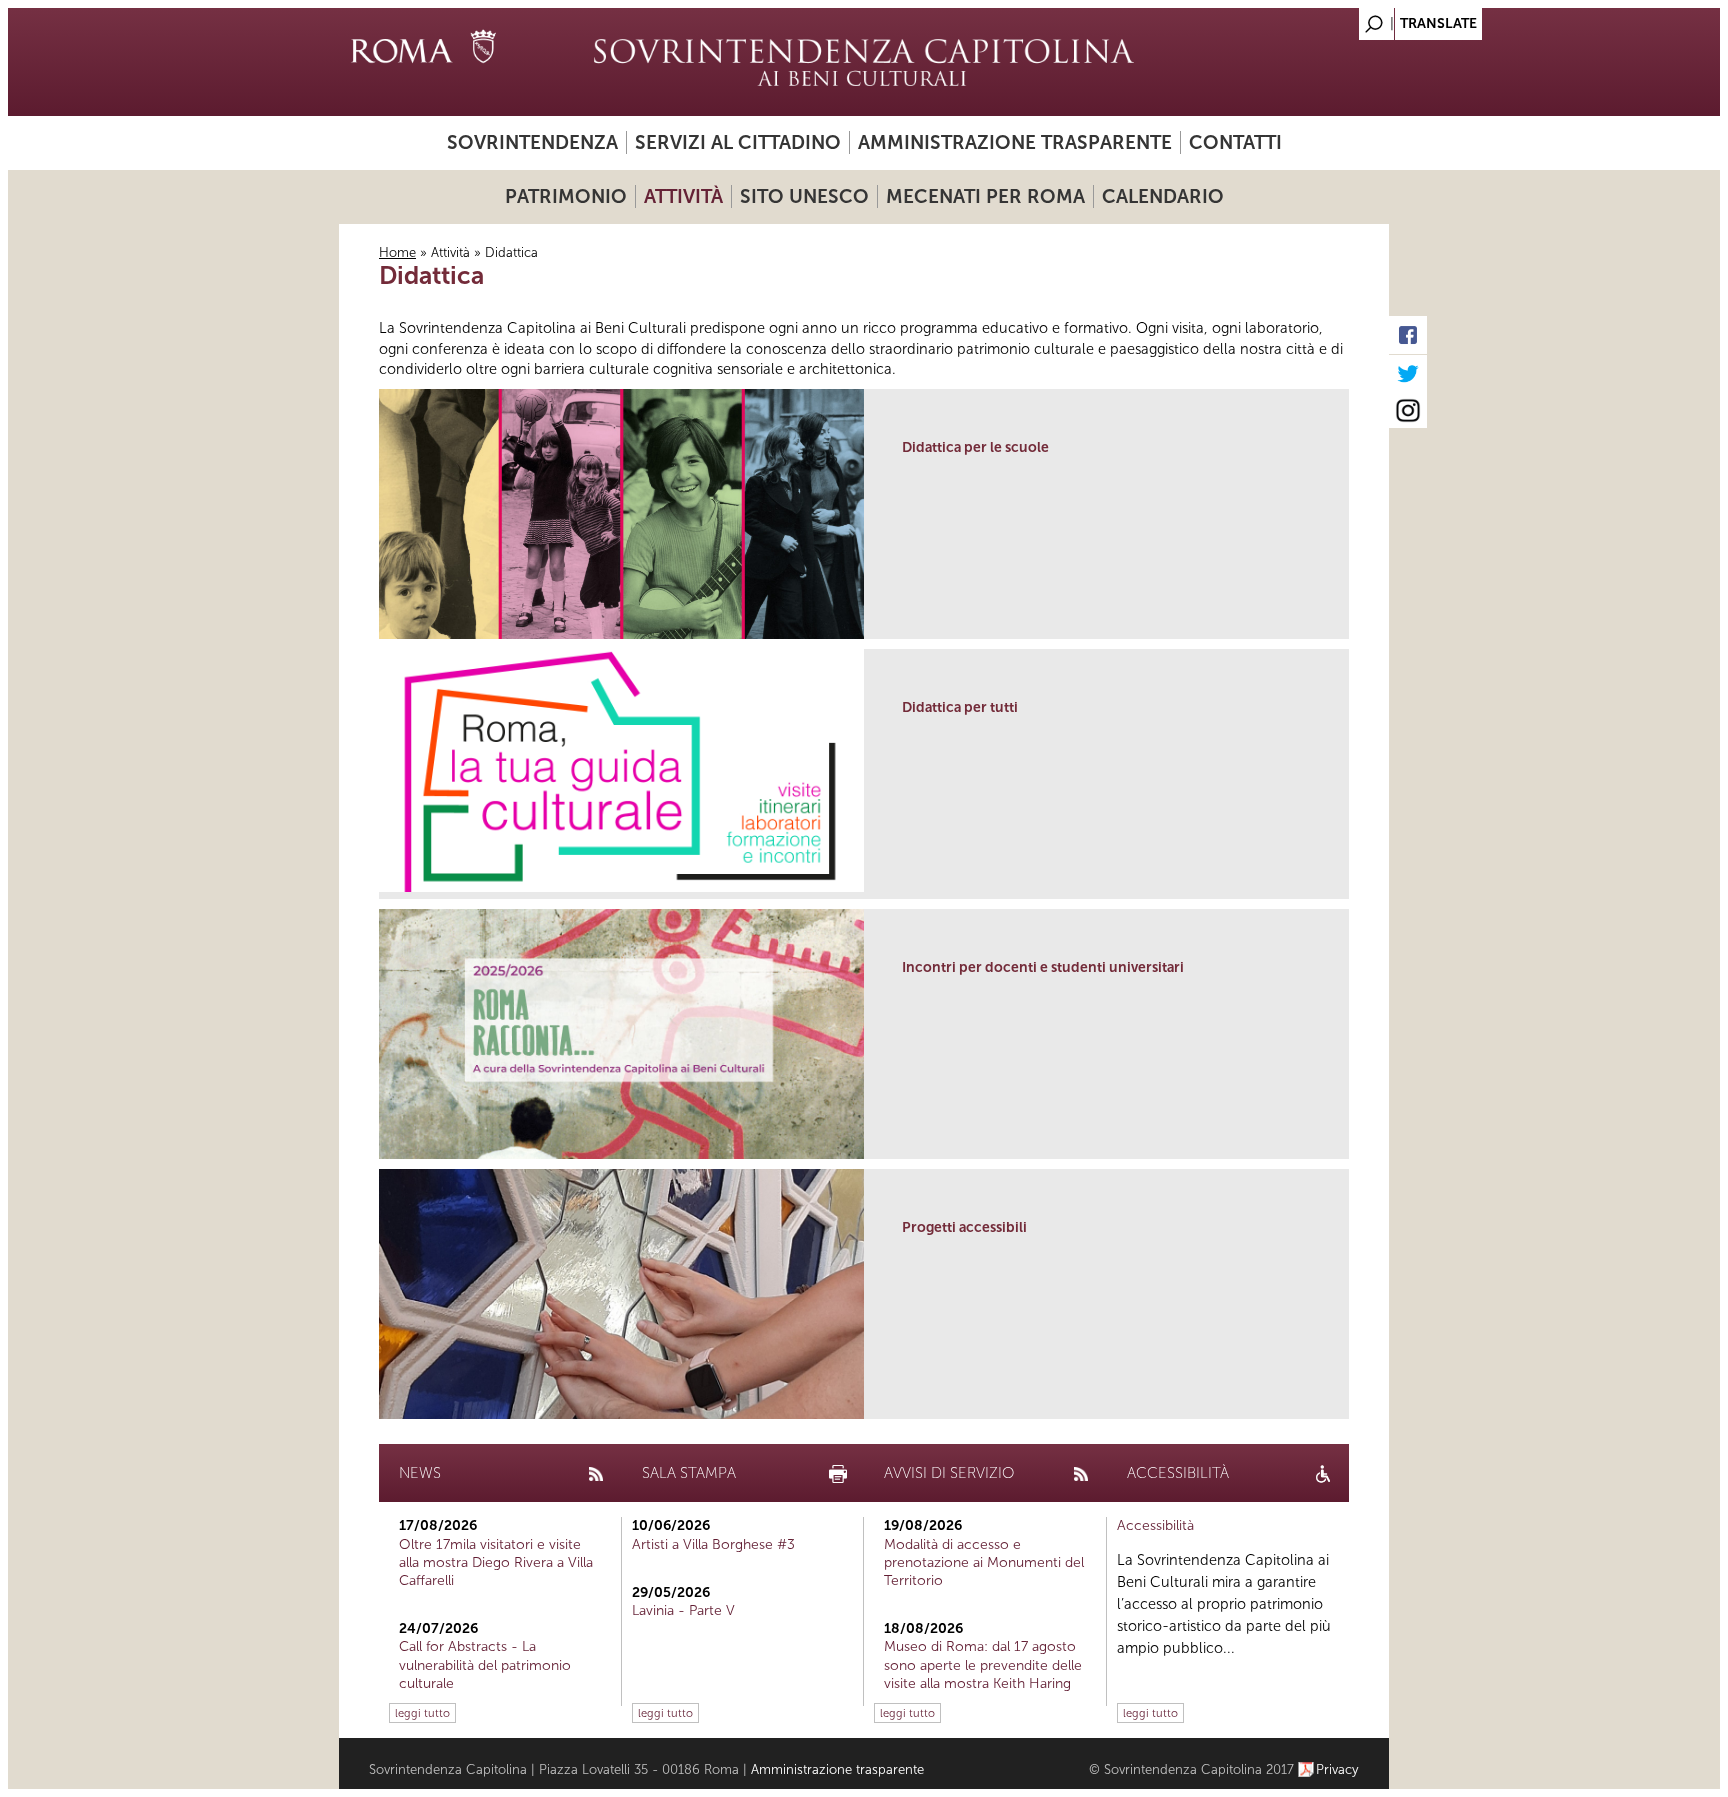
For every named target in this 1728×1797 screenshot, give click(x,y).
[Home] (864, 62)
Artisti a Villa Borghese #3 (713, 1544)
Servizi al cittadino (738, 142)
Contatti (1235, 142)
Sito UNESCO (804, 196)
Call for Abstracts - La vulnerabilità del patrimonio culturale (485, 1664)
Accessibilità (1155, 1525)
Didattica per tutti (960, 707)
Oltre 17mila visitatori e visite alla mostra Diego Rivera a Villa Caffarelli (496, 1562)
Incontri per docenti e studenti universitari (1043, 967)
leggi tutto (422, 1713)
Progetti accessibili (964, 1227)
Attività (683, 196)
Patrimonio (566, 196)
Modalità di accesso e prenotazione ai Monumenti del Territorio (984, 1562)
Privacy (1337, 1769)
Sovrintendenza (532, 142)
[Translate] (1324, 18)
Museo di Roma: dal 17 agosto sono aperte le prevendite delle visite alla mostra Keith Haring (983, 1664)
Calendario (1163, 196)
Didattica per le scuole (975, 447)
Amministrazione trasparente (1015, 142)
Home (397, 252)
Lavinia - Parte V (683, 1610)
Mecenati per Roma (985, 196)
